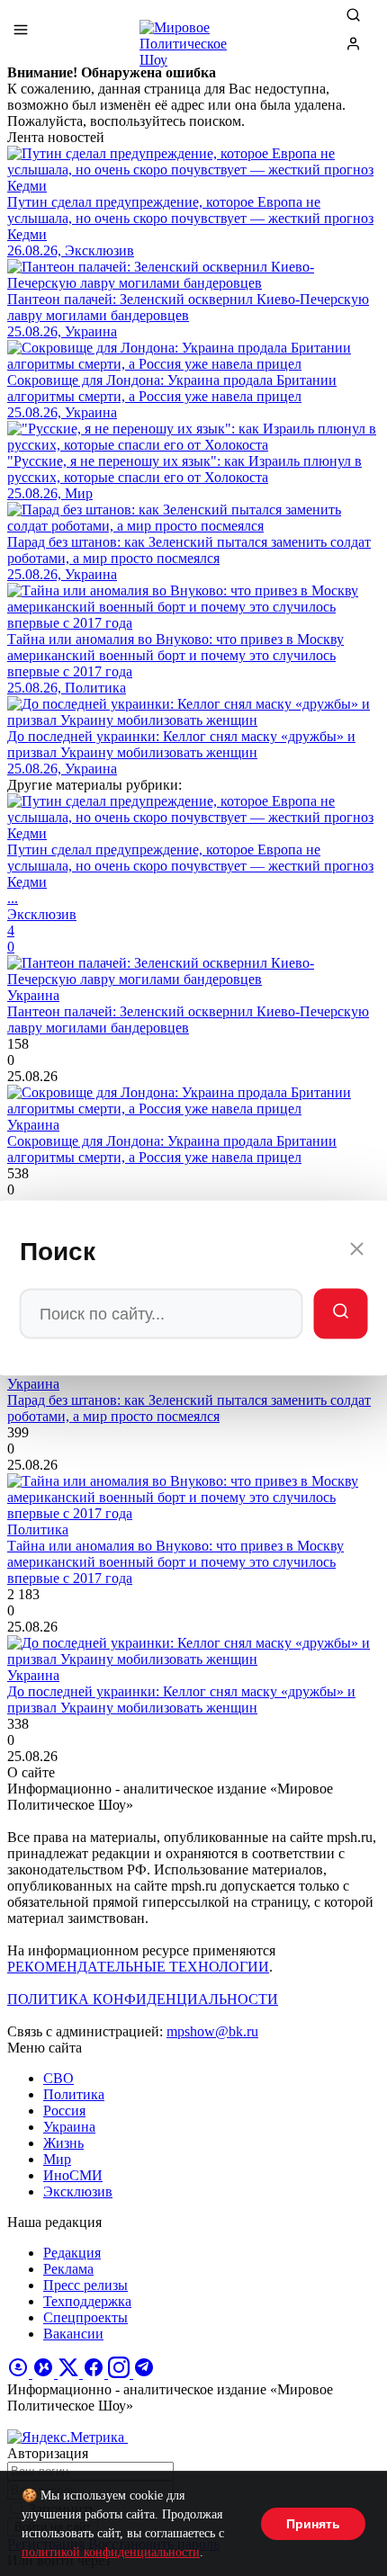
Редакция (72, 2253)
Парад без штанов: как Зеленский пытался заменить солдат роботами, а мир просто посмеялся (189, 1408)
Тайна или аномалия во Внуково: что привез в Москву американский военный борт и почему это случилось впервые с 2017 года (175, 1562)
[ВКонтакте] (45, 2373)
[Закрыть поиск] (357, 1252)
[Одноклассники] (20, 2373)
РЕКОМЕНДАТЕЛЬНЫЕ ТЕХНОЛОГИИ (138, 1967)
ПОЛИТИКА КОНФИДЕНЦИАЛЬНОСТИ (143, 1999)
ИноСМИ (73, 2175)
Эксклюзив (78, 2191)
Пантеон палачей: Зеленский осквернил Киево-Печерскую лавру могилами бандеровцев (188, 1020)
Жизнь (63, 2143)
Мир (57, 2159)
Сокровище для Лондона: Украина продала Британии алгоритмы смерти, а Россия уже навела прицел (172, 1149)
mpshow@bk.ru (212, 2031)
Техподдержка (87, 2301)
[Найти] (341, 1314)
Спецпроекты (85, 2317)
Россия (64, 2111)
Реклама (68, 2269)
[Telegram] (144, 2373)
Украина (69, 2127)
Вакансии (73, 2334)
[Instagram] (121, 2373)
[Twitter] (70, 2373)
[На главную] (193, 36)
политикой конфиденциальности (111, 2552)
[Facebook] (95, 2373)
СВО (58, 2078)
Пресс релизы (85, 2285)
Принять (313, 2524)
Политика (74, 2094)
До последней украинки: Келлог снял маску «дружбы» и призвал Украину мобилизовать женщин (181, 1699)
